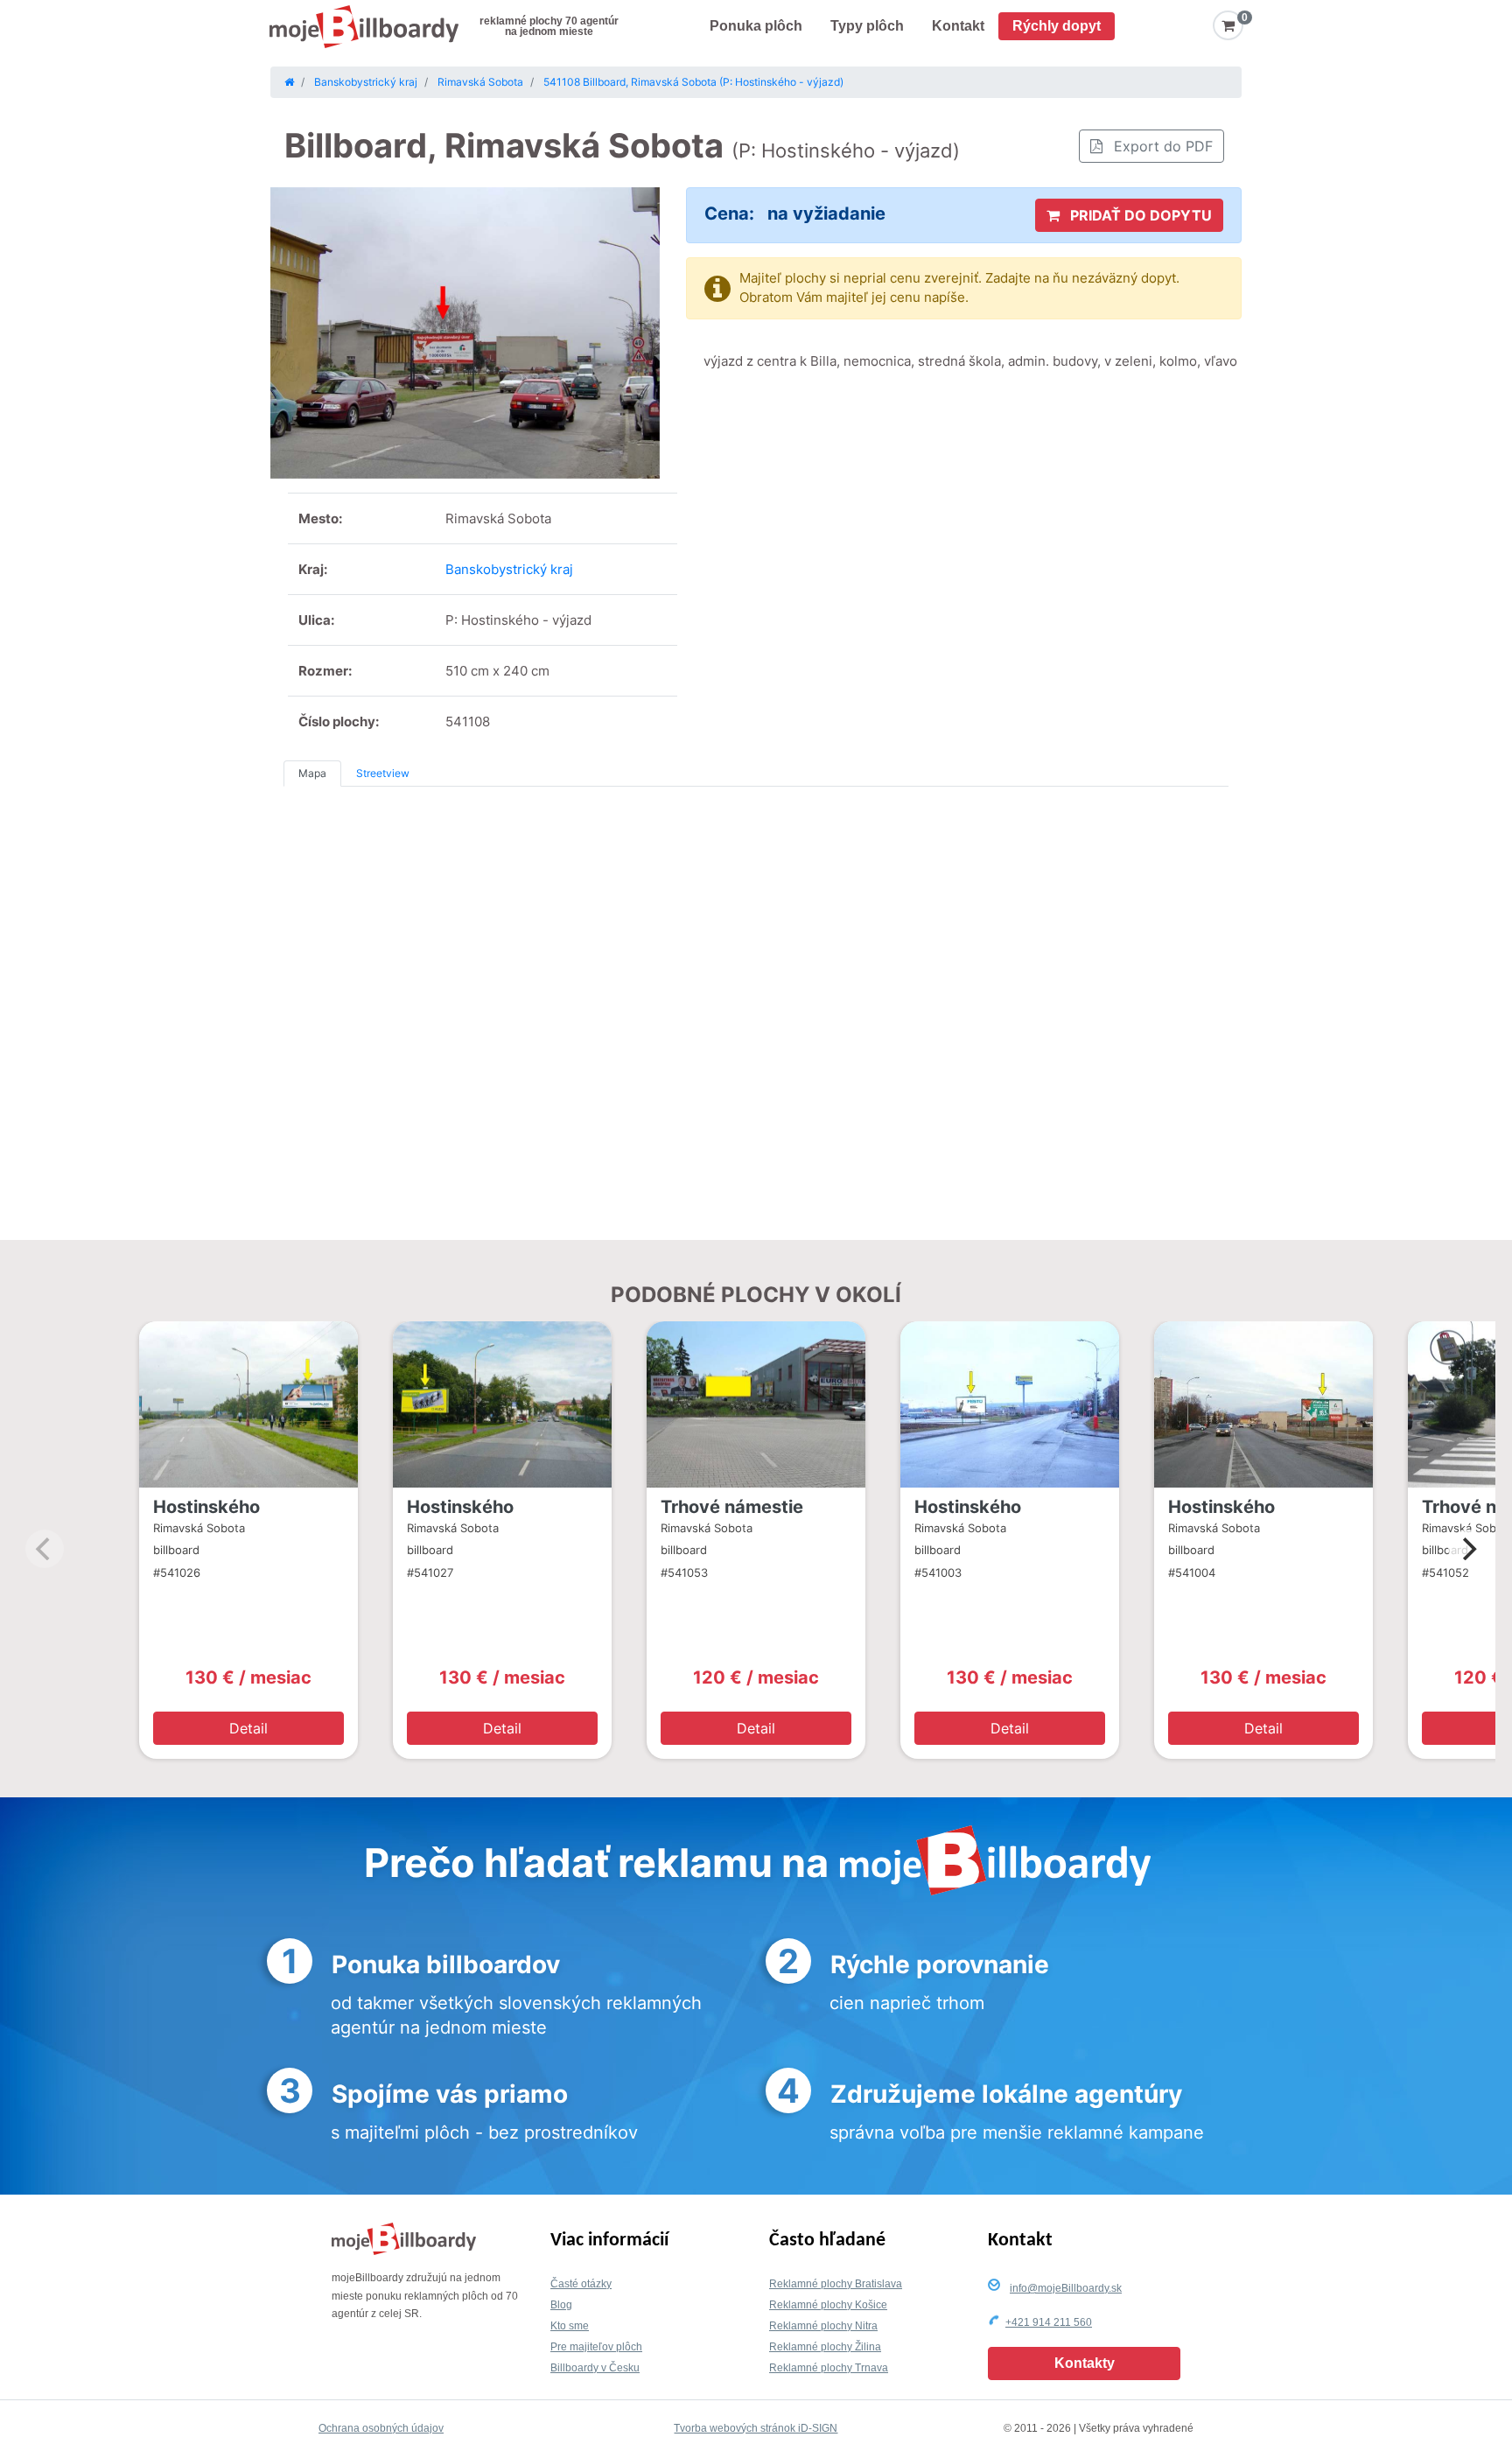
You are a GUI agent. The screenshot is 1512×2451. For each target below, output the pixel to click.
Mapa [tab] (312, 773)
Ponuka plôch (756, 26)
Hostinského (206, 1507)
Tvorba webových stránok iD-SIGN (756, 2428)
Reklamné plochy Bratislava (836, 2284)
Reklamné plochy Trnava (829, 2368)
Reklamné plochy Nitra (823, 2326)
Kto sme (570, 2326)
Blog (561, 2305)
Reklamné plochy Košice (828, 2305)
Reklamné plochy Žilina (825, 2347)
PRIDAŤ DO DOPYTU (1139, 215)
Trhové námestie (732, 1507)
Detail (248, 1728)
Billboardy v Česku (595, 2368)
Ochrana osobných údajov (381, 2428)
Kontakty (1085, 2363)
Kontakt (958, 26)
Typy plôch (867, 26)
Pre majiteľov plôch (596, 2347)
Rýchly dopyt (1057, 26)
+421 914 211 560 (1049, 2322)
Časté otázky (581, 2284)
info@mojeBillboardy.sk (1066, 2288)
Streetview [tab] (383, 773)
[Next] (1467, 1549)
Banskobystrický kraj (509, 569)
